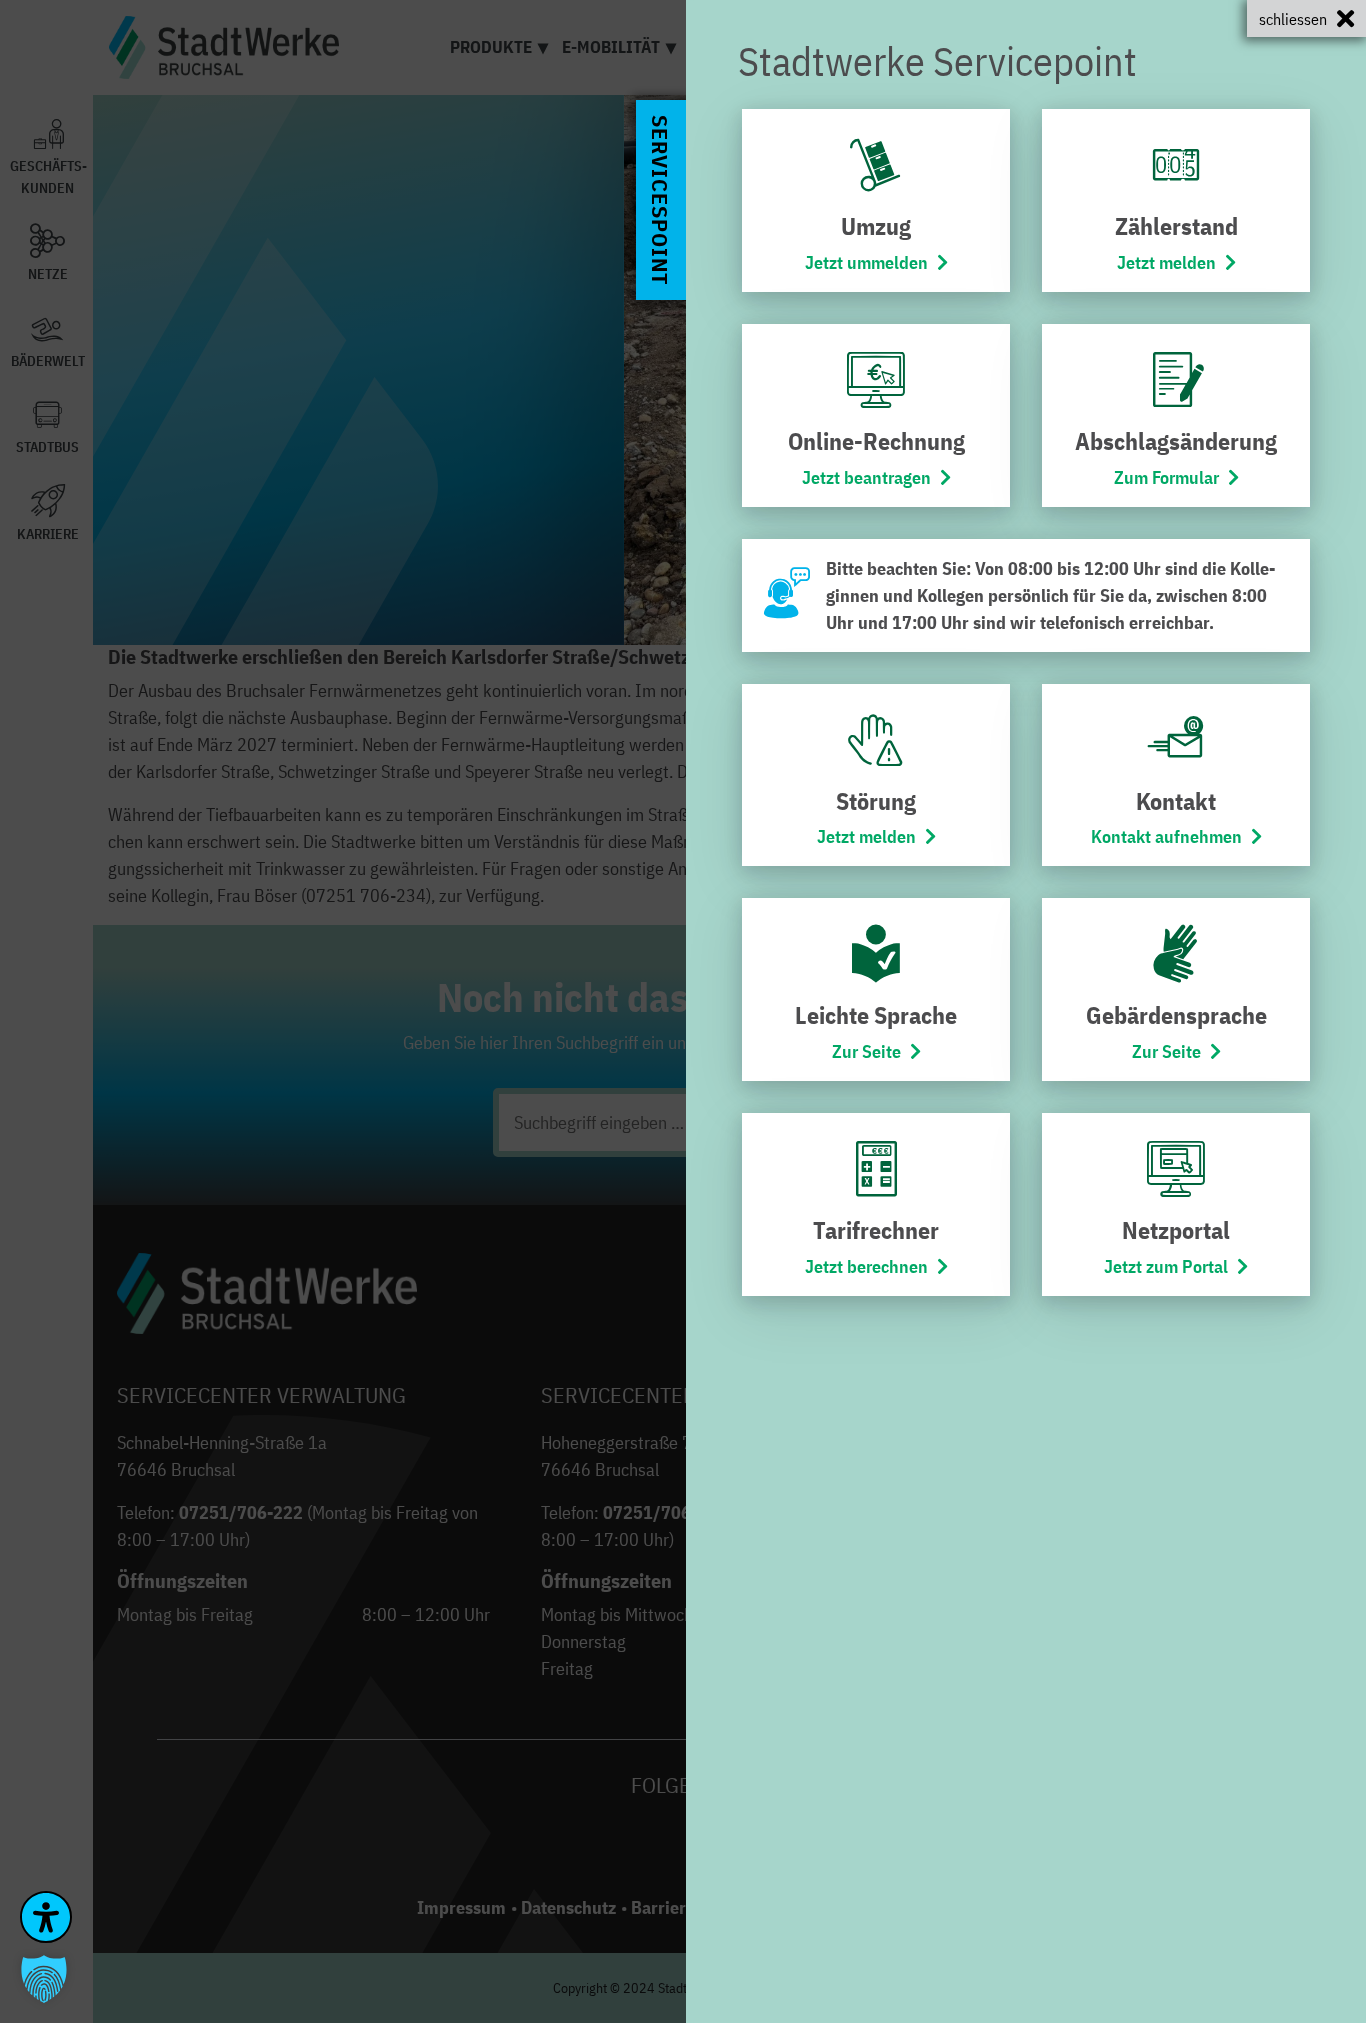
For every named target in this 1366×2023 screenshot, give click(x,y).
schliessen (1293, 19)
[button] (44, 1979)
